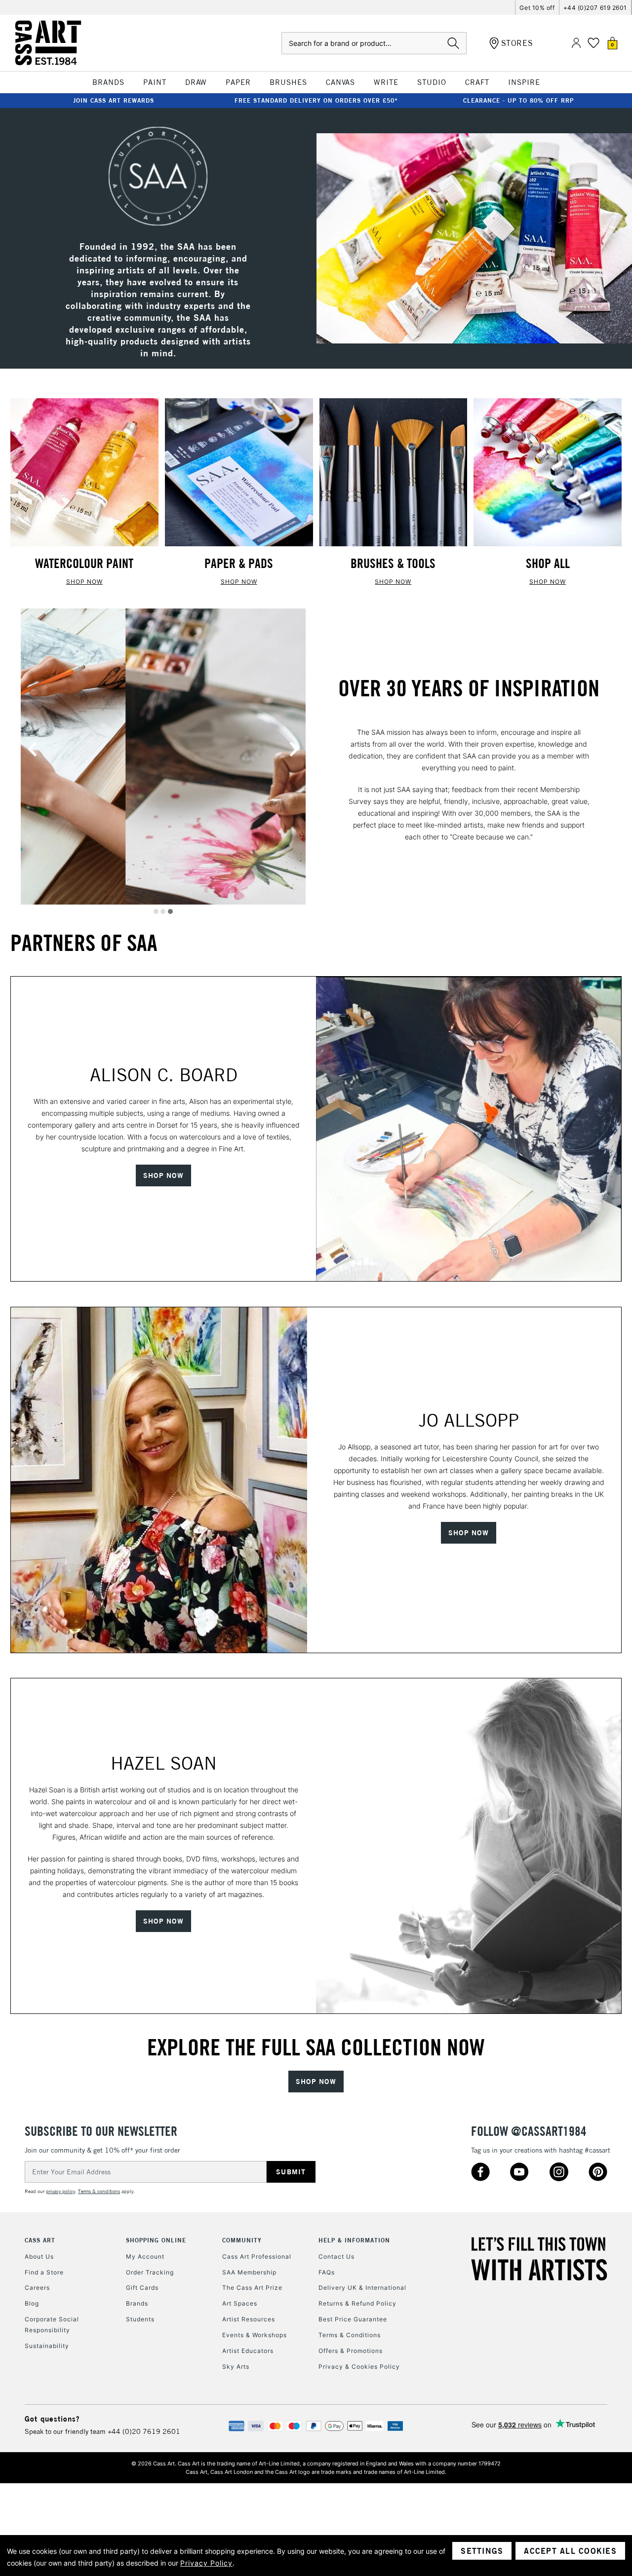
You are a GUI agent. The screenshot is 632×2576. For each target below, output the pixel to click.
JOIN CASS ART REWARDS (114, 100)
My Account (145, 2256)
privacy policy (60, 2191)
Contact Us (336, 2256)
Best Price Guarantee (353, 2319)
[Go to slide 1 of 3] (156, 911)
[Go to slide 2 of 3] (163, 911)
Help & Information (354, 2240)
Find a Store (44, 2272)
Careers (37, 2288)
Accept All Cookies (570, 2551)
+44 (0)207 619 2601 (595, 8)
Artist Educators (248, 2351)
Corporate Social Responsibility (52, 2325)
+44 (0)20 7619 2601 (144, 2431)
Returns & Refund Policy (357, 2303)
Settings (482, 2551)
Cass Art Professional (257, 2256)
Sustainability (47, 2346)
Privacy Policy (206, 2563)
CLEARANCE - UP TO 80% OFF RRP (518, 100)
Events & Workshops (255, 2335)
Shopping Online (156, 2240)
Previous (33, 749)
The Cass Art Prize (252, 2288)
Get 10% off (537, 8)
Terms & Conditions (350, 2335)
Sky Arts (236, 2367)
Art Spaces (240, 2303)
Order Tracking (150, 2272)
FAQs (327, 2272)
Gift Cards (142, 2288)
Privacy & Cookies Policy (359, 2367)
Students (140, 2319)
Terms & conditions (99, 2191)
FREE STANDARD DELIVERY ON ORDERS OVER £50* (316, 100)
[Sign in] (576, 43)
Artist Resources (249, 2319)
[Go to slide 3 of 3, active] (170, 911)
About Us (39, 2256)
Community (242, 2240)
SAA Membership (249, 2272)
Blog (32, 2303)
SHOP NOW (84, 582)
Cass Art (40, 2240)
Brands (137, 2303)
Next (294, 749)
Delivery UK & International (362, 2288)
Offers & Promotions (351, 2351)
